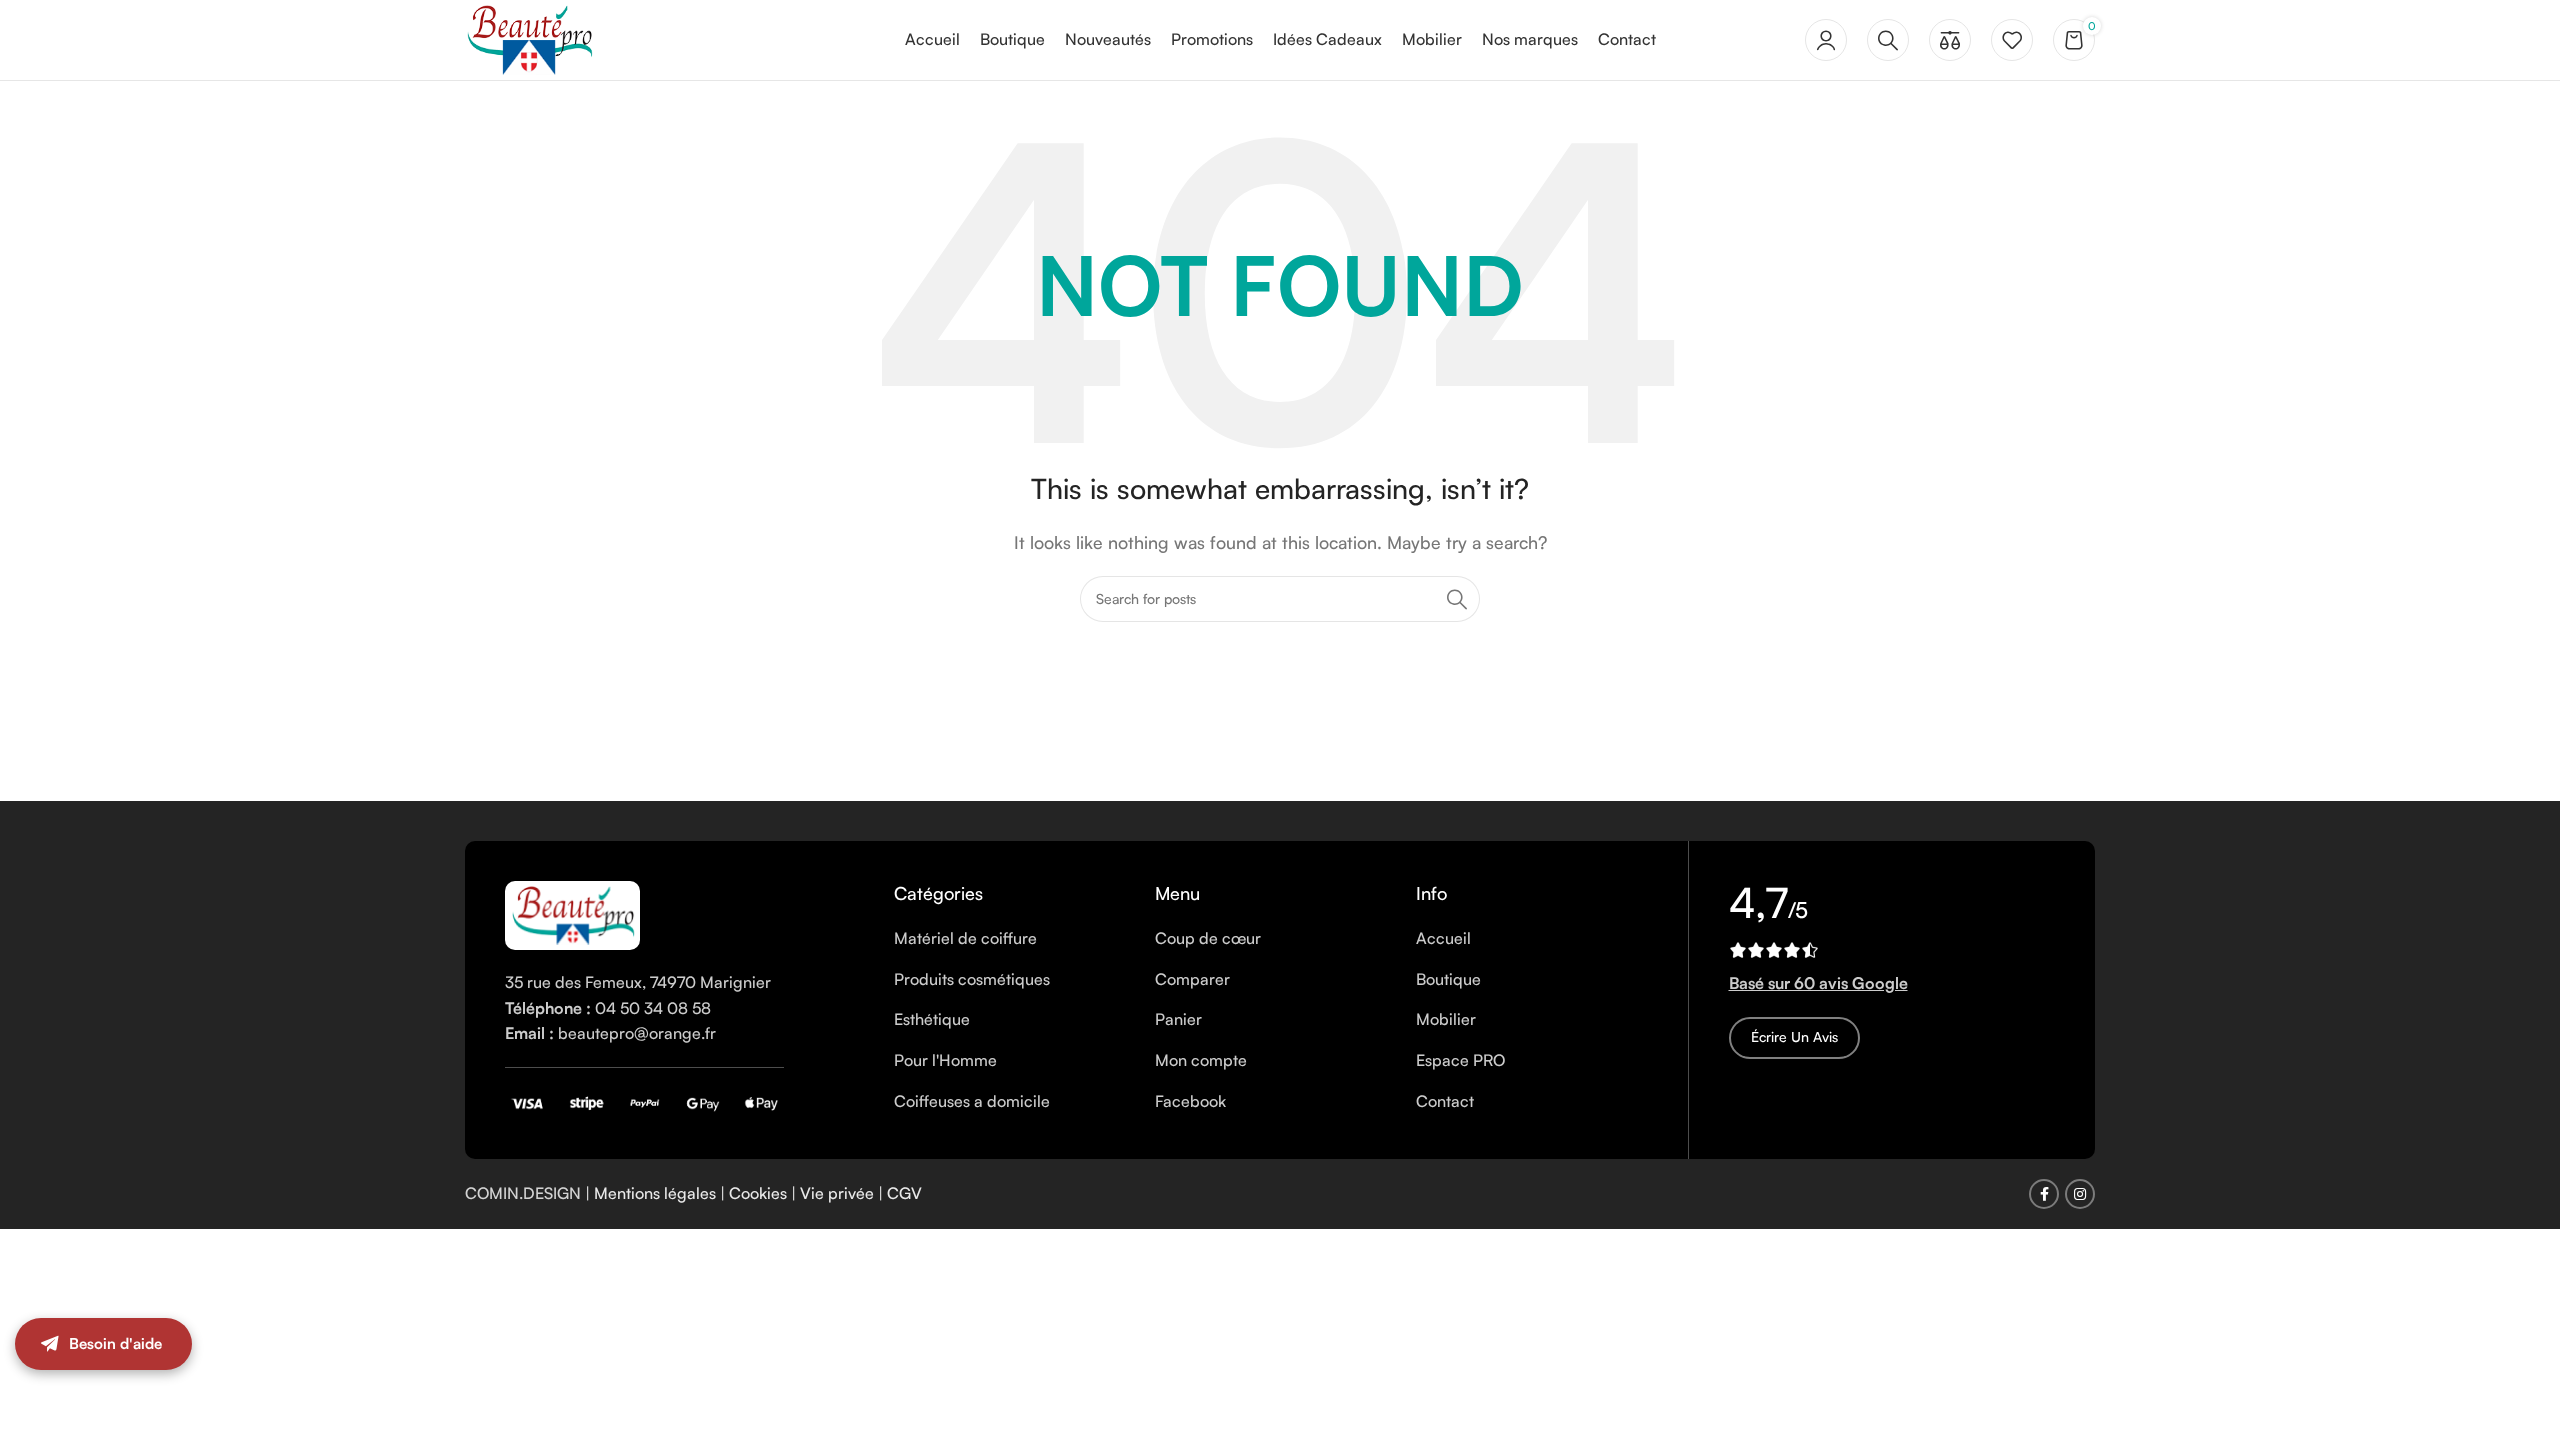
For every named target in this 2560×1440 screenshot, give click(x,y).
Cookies (758, 1193)
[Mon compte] (1826, 40)
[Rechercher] (1888, 40)
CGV (904, 1193)
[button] (2520, 1365)
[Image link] (572, 913)
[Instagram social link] (2080, 1194)
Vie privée (837, 1193)
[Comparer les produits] (1950, 40)
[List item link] (1009, 939)
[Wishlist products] (2012, 40)
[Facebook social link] (2044, 1194)
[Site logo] (529, 38)
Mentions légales (655, 1193)
